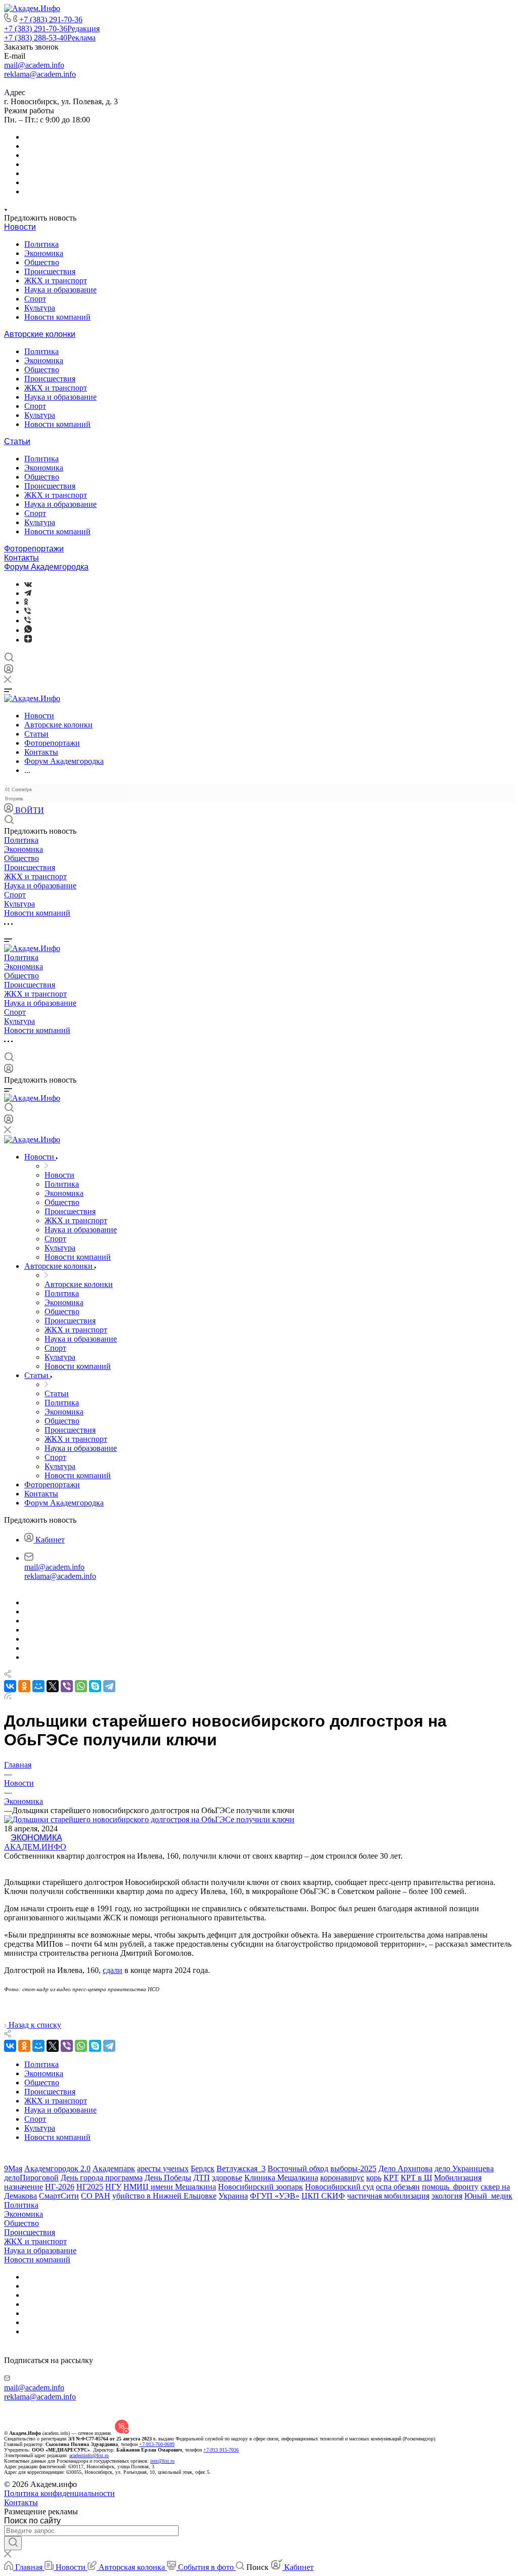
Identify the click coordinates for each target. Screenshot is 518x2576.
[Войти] (9, 671)
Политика (41, 244)
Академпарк (114, 2169)
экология (447, 2196)
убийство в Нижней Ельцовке (164, 2196)
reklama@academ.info (40, 74)
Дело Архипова (405, 2169)
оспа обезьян (398, 2187)
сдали (113, 1970)
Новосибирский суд (339, 2187)
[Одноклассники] (26, 602)
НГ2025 (90, 2187)
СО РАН (96, 2196)
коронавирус (342, 2178)
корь (374, 2178)
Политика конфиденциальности (59, 2493)
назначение (24, 2187)
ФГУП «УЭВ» (275, 2196)
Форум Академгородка (46, 567)
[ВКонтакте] (28, 584)
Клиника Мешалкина (281, 2178)
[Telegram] (28, 593)
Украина (233, 2196)
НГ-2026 (60, 2187)
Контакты (21, 558)
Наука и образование (60, 290)
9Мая (13, 2169)
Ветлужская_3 (241, 2169)
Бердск (203, 2169)
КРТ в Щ (416, 2178)
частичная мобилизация (388, 2196)
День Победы (168, 2178)
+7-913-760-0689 (157, 2444)
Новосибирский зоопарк (261, 2187)
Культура (40, 308)
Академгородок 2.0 (57, 2169)
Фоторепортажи (34, 549)
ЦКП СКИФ (323, 2196)
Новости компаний (57, 317)
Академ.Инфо (35, 1847)
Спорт (35, 299)
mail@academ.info (34, 65)
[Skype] (95, 1686)
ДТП (202, 2178)
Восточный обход (298, 2169)
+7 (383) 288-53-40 (50, 38)
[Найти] (13, 2543)
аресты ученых (163, 2169)
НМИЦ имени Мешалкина (170, 2187)
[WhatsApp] (81, 1686)
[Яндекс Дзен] (28, 640)
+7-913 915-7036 (221, 2450)
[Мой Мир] (38, 1686)
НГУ (113, 2187)
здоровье (227, 2178)
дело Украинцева (464, 2169)
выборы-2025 (353, 2169)
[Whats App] (28, 630)
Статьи (17, 441)
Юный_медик (488, 2196)
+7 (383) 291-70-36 (51, 19)
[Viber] (28, 611)
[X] (53, 1686)
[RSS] (8, 1697)
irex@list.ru (162, 2461)
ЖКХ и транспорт (56, 281)
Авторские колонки (40, 334)
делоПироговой (31, 2178)
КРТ (391, 2178)
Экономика (44, 253)
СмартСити (59, 2196)
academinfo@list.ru (89, 2455)
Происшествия (50, 271)
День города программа (102, 2178)
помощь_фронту (450, 2187)
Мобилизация (458, 2178)
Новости (20, 227)
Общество (42, 262)
